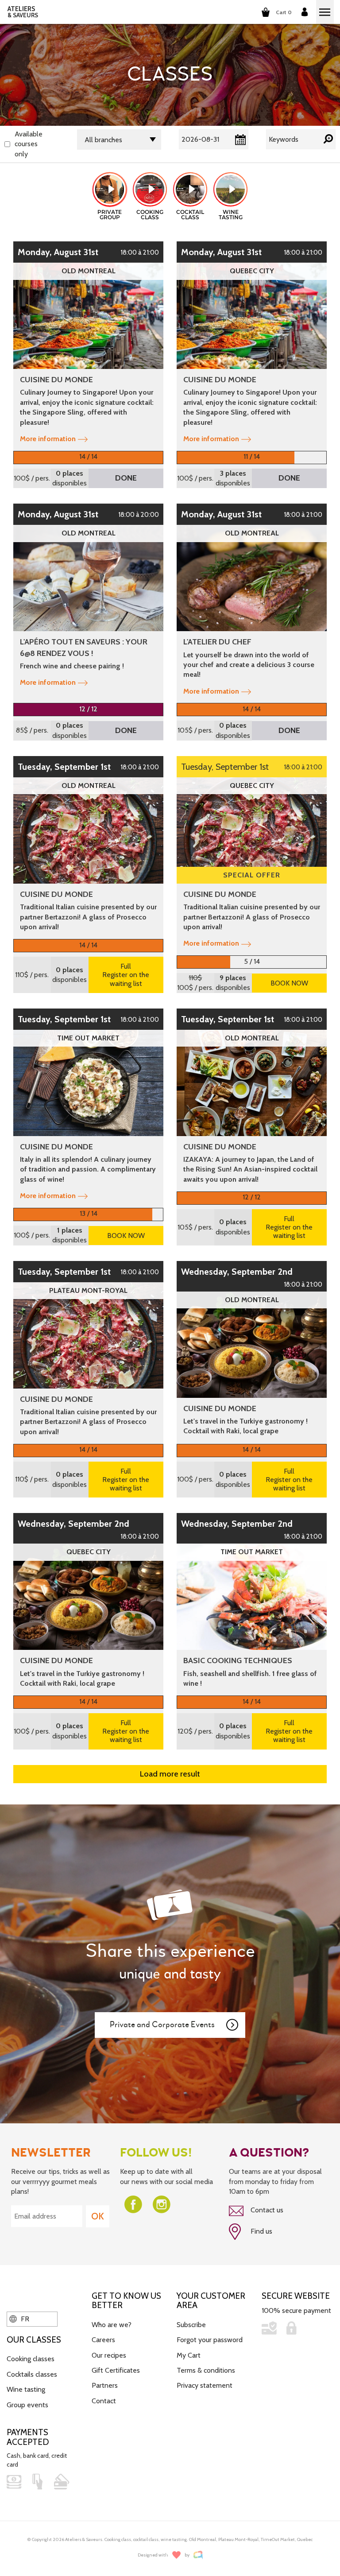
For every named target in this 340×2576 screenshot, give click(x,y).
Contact (104, 2401)
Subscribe (191, 2325)
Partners (105, 2385)
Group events (27, 2405)
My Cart (189, 2355)
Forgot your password (210, 2340)
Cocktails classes (32, 2374)
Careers (103, 2340)
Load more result (170, 1774)
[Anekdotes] (198, 2555)
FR (24, 2319)
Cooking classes (31, 2359)
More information (48, 439)
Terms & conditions (206, 2370)
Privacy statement (205, 2385)
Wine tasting (26, 2389)
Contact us (266, 2210)
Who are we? (112, 2325)
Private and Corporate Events (162, 2025)
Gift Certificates (116, 2370)
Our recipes (109, 2355)
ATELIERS (23, 12)
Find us (261, 2231)
